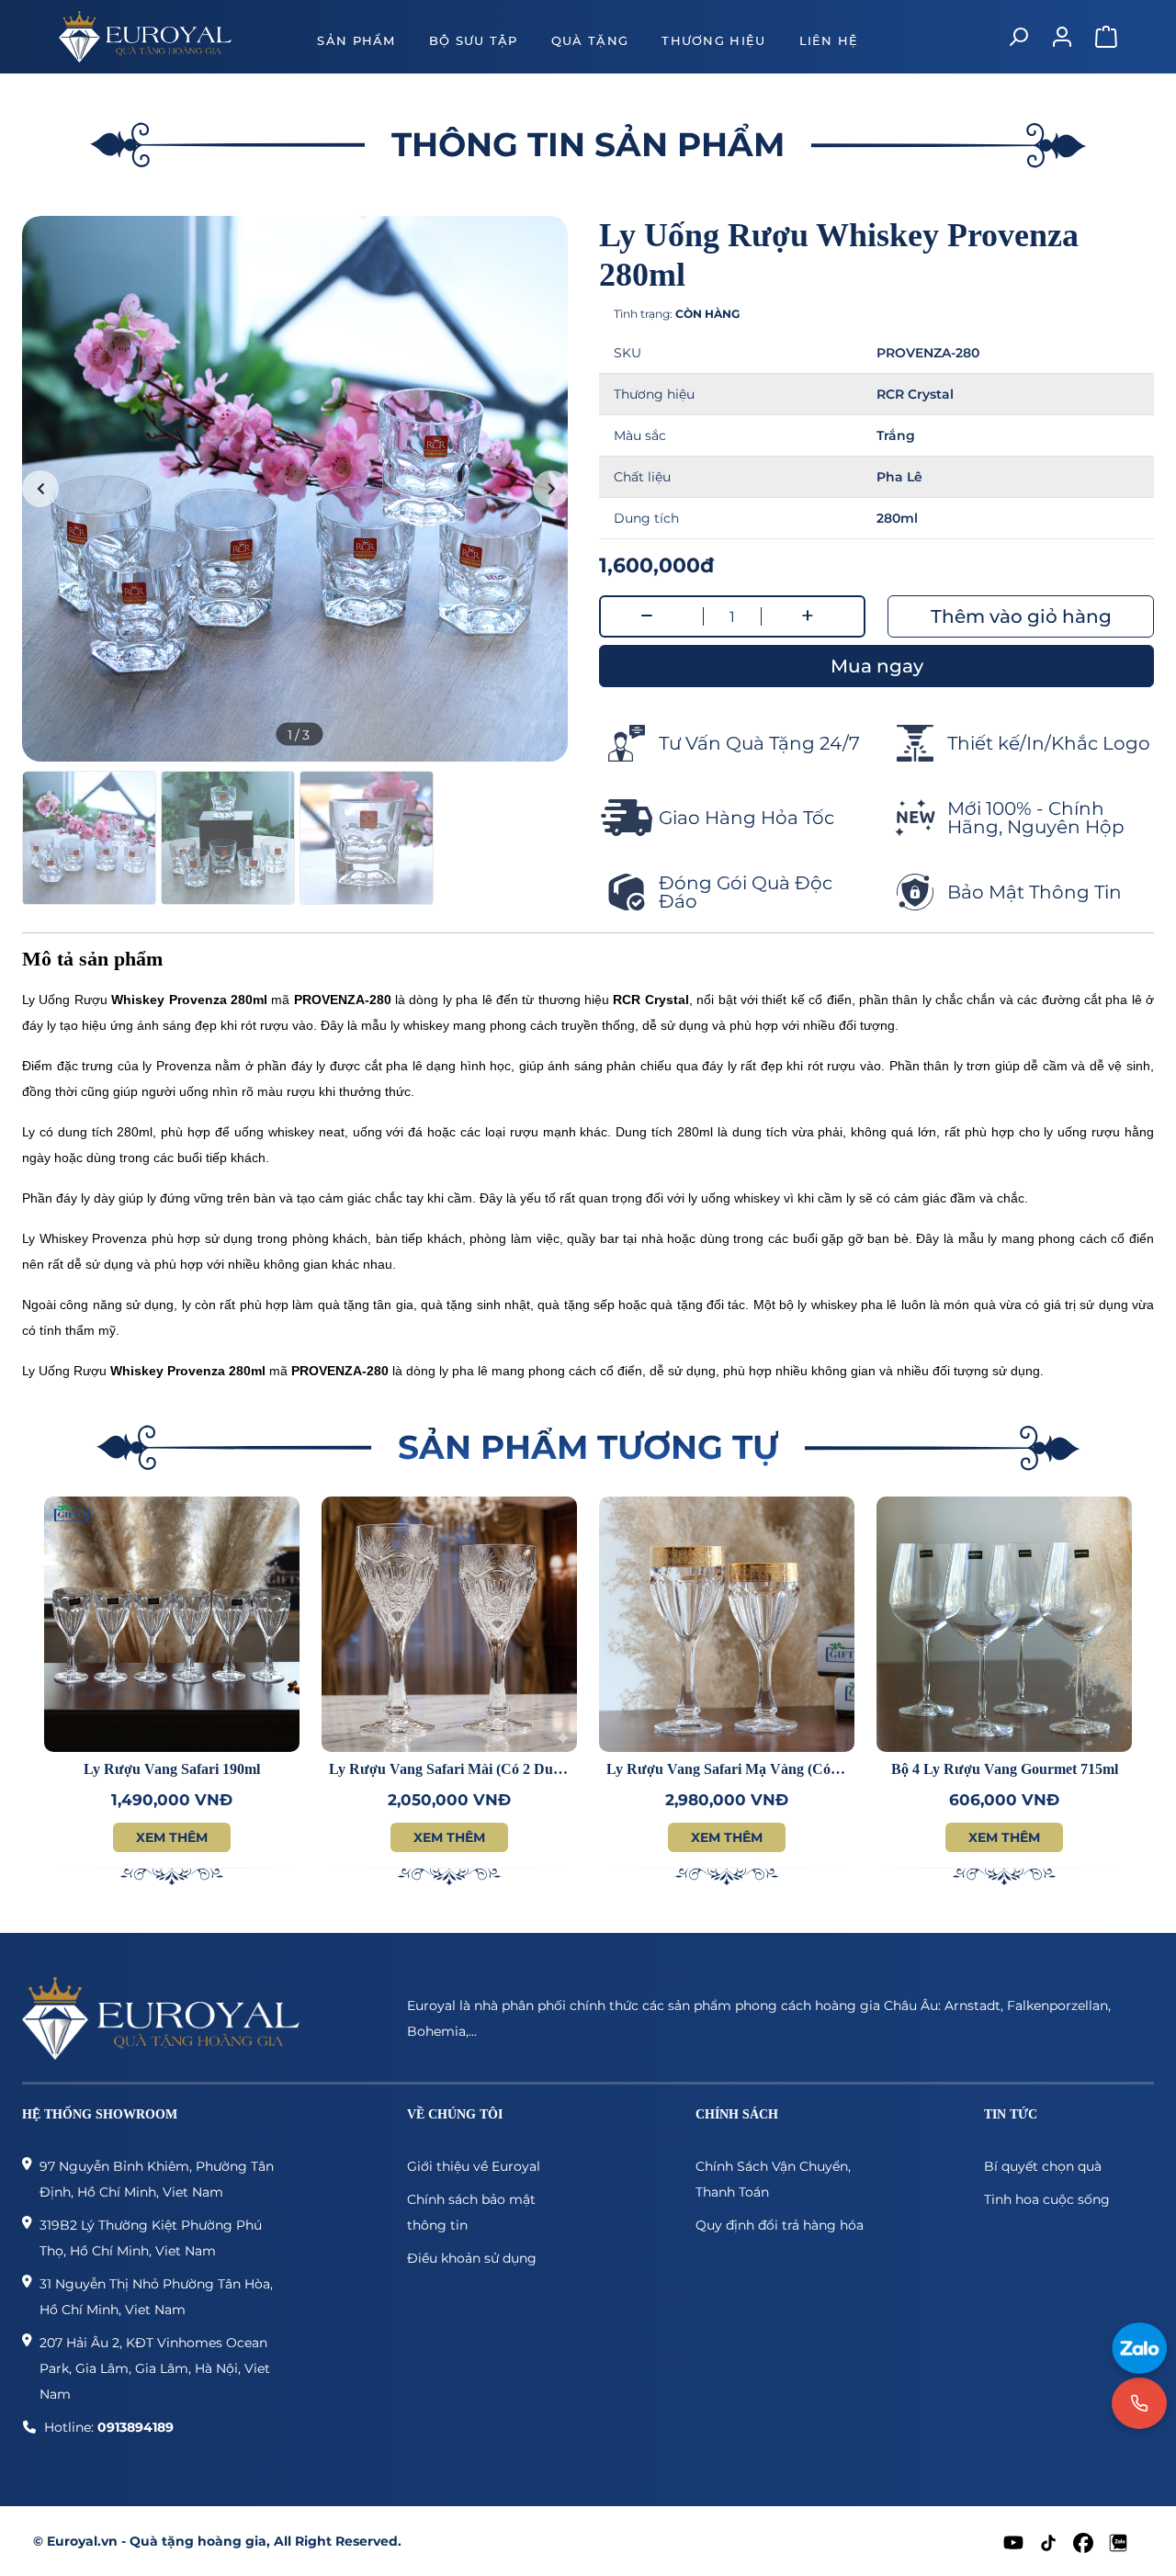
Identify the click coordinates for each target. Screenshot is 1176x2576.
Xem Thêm (172, 1837)
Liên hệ (829, 40)
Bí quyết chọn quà (1043, 2166)
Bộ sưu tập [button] (474, 40)
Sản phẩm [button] (356, 40)
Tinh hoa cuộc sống (1047, 2199)
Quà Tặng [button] (590, 40)
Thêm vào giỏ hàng (1021, 616)
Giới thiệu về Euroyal (474, 2166)
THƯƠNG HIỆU (713, 40)
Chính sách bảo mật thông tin (471, 2212)
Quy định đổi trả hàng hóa (780, 2225)
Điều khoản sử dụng (472, 2258)
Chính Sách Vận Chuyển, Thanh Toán (773, 2179)
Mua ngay (877, 666)
